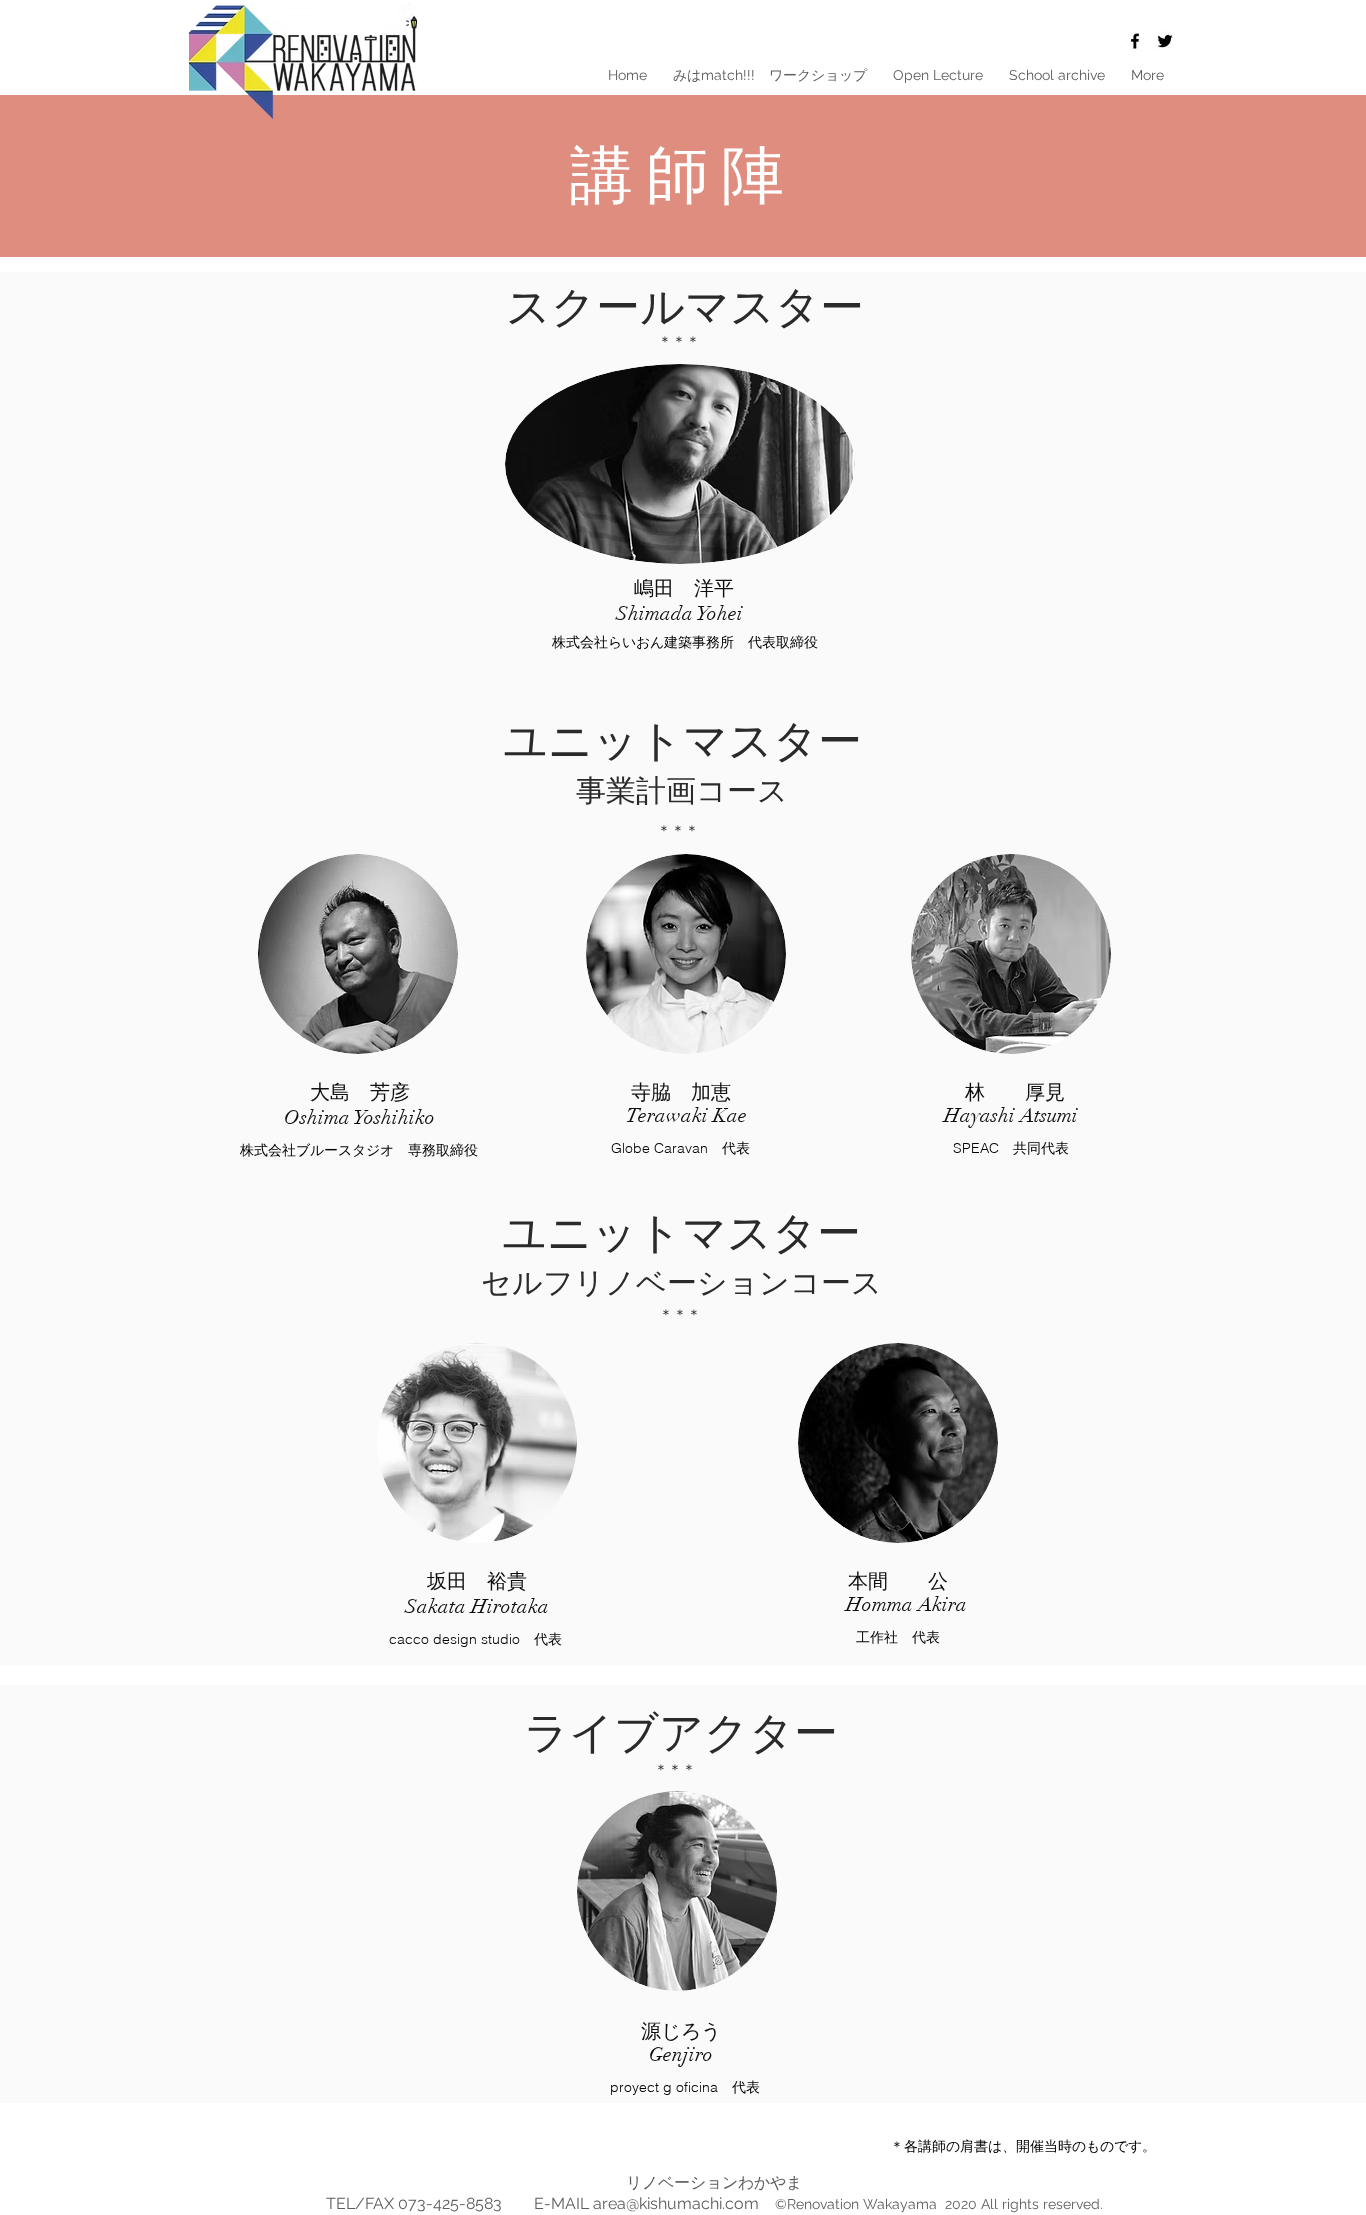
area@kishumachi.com (676, 2203)
